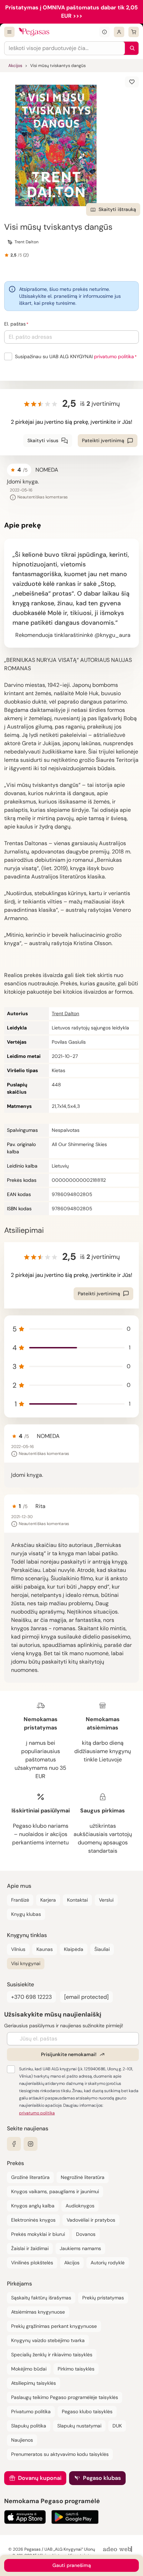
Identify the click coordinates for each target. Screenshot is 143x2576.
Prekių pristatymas (103, 2298)
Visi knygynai (26, 1963)
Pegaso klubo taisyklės (87, 2411)
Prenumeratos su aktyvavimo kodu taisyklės (60, 2454)
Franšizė (20, 1900)
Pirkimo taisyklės (76, 2369)
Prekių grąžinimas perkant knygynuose (54, 2326)
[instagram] (31, 2144)
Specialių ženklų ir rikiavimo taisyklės (52, 2355)
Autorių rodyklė (108, 2263)
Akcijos (15, 66)
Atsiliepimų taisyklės (33, 2383)
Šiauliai (102, 1949)
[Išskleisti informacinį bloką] (104, 32)
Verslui (106, 1900)
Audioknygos (80, 2206)
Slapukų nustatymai (79, 2426)
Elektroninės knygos (33, 2220)
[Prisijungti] (119, 32)
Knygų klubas (26, 1914)
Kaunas (45, 1949)
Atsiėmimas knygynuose (38, 2312)
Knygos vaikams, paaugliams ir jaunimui (55, 2191)
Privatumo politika (31, 2411)
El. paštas (15, 324)
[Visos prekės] (9, 32)
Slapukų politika (29, 2426)
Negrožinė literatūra (83, 2177)
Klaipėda (74, 1949)
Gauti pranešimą (72, 2565)
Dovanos (86, 2234)
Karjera (48, 1900)
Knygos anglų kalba (33, 2206)
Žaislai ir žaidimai (30, 2248)
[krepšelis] (134, 32)
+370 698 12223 (31, 1997)
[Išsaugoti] (132, 82)
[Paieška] (131, 48)
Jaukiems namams (80, 2248)
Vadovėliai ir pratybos (91, 2220)
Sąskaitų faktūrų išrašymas (41, 2298)
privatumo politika (114, 356)
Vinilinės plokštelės (32, 2263)
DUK (117, 2426)
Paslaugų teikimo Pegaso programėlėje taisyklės (65, 2397)
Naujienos (22, 2440)
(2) (26, 255)
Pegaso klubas (102, 2478)
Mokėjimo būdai (29, 2369)
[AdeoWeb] (118, 2549)
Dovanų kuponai (40, 2478)
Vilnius (18, 1949)
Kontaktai (77, 1900)
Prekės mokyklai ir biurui (38, 2234)
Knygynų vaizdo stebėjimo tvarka (48, 2340)
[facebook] (14, 2144)
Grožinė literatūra (30, 2177)
